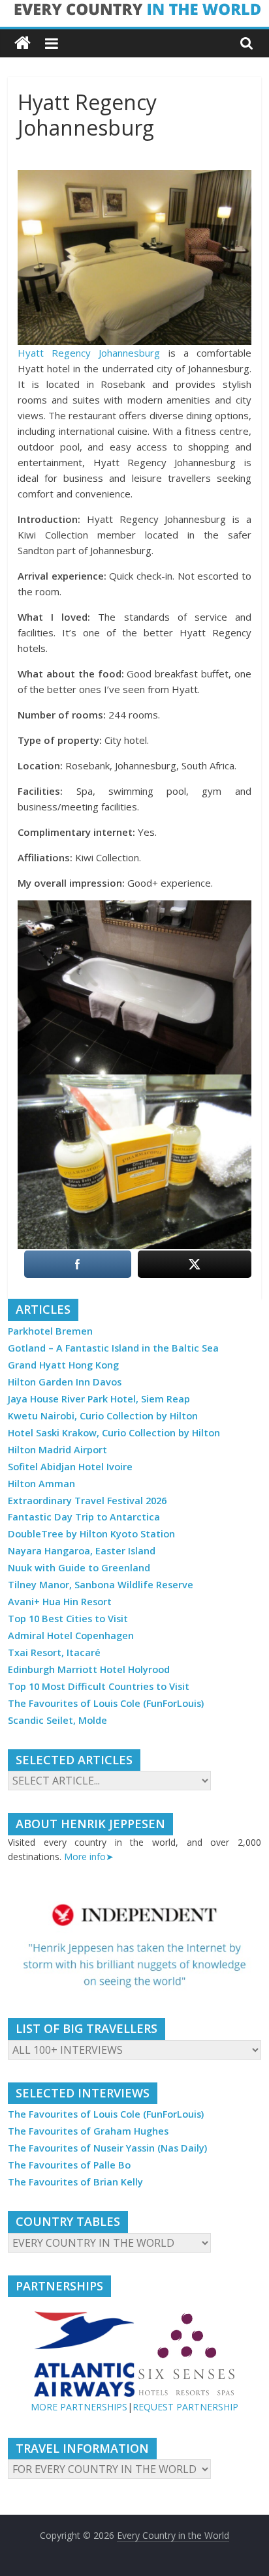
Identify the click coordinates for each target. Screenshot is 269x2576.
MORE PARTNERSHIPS (79, 2407)
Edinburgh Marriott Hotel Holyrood (89, 1669)
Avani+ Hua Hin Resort (60, 1602)
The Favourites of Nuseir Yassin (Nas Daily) (107, 2148)
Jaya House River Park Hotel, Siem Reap (99, 1399)
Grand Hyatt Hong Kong (63, 1365)
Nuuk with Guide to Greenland (79, 1568)
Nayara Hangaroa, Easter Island (82, 1551)
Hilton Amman (41, 1484)
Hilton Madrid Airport (57, 1450)
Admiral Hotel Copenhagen (71, 1636)
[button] (134, 1946)
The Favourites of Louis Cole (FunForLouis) (106, 1703)
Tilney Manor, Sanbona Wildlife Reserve (101, 1585)
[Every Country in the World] (23, 43)
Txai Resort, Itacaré (54, 1652)
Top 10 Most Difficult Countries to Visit (99, 1686)
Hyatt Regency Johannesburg (89, 353)
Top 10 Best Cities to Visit (68, 1619)
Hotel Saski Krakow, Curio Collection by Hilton (114, 1433)
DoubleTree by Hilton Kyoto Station (91, 1534)
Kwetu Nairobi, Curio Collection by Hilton (103, 1416)
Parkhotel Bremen (50, 1331)
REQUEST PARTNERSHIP (185, 2407)
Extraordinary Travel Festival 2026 (87, 1501)
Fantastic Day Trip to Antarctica (84, 1517)
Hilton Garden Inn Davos (65, 1382)
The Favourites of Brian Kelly (75, 2182)
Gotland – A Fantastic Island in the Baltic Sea (113, 1348)
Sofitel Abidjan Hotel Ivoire (70, 1467)
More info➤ (89, 1857)
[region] (134, 1946)
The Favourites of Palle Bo (69, 2165)
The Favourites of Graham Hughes (88, 2131)
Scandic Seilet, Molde (57, 1720)
